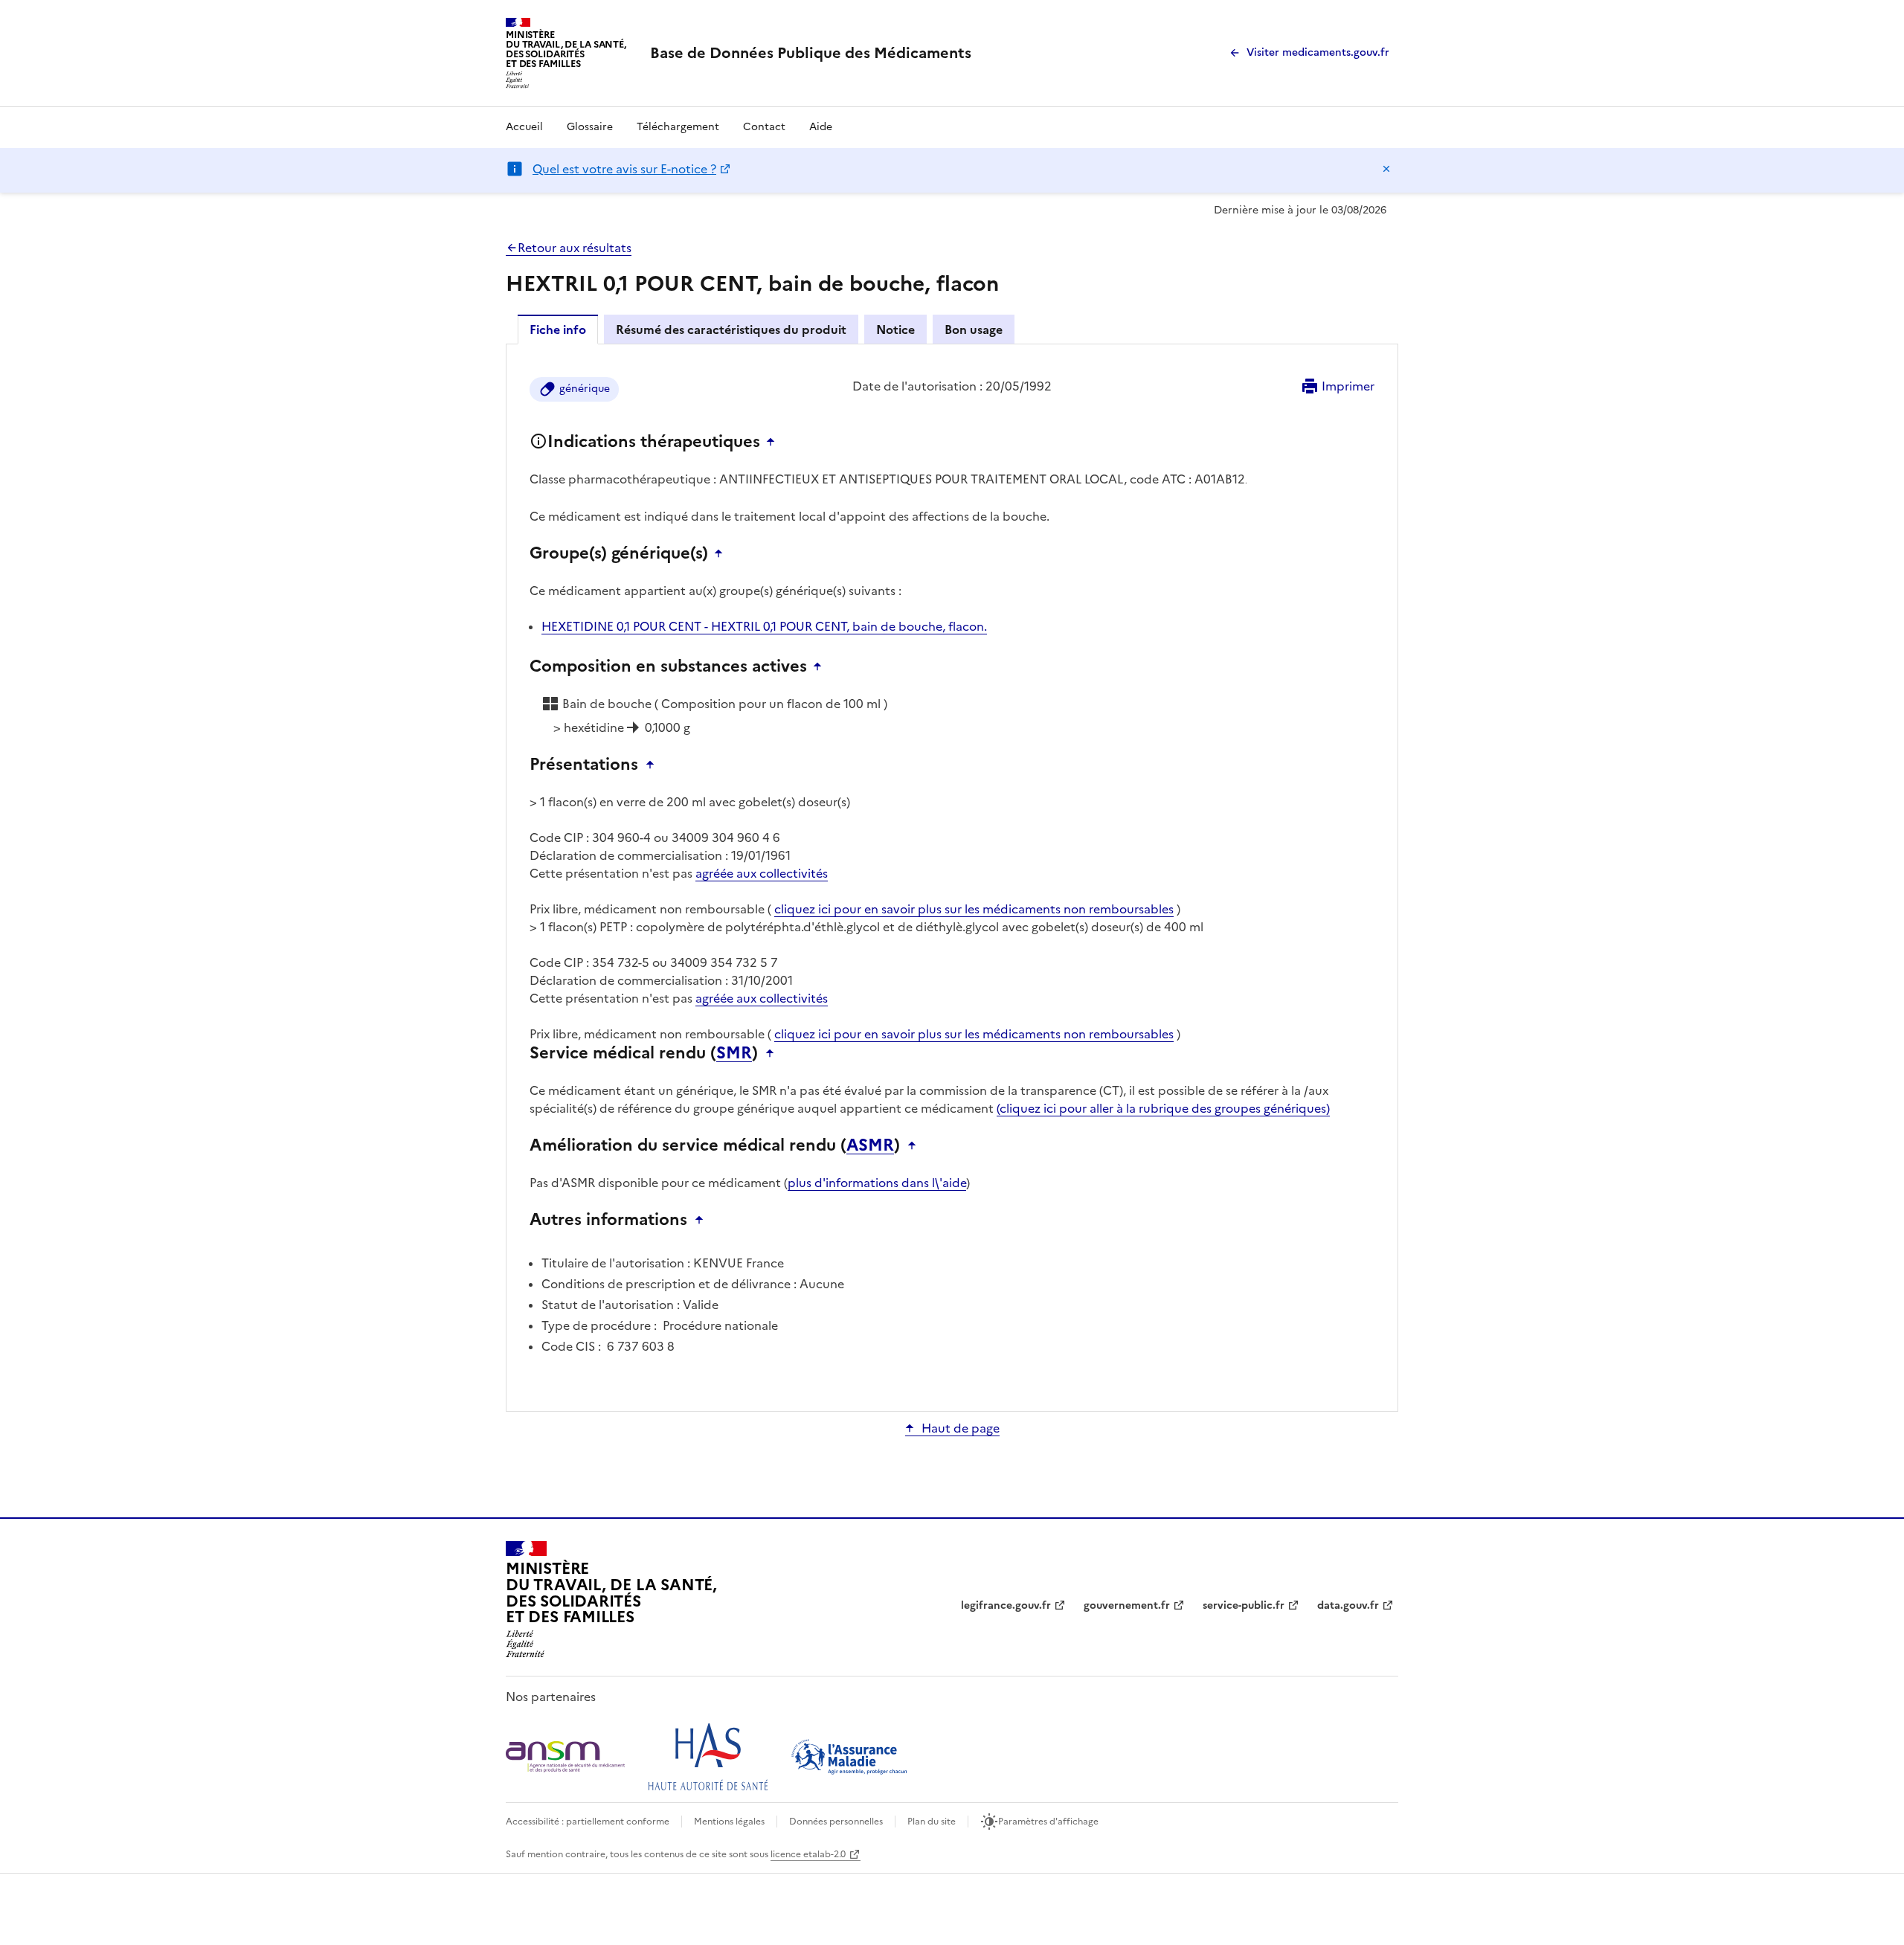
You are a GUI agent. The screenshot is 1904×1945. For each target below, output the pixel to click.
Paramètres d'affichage (1048, 1822)
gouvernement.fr (1127, 1605)
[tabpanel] (952, 877)
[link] (811, 53)
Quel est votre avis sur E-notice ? (624, 169)
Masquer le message (1386, 169)
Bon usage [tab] (974, 329)
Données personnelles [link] (836, 1822)
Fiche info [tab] (558, 329)
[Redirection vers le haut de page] (774, 442)
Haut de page (961, 1428)
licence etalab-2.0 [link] (808, 1854)
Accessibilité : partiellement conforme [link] (588, 1822)
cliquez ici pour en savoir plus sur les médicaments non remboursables (974, 909)
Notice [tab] (895, 329)
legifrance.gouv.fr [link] (1006, 1605)
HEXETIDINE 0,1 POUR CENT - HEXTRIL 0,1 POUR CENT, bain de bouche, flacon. (764, 626)
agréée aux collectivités (762, 873)
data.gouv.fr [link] (1348, 1605)
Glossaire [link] (590, 127)
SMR (734, 1053)
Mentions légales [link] (729, 1822)
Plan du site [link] (932, 1822)
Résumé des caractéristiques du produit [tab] (731, 329)
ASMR (870, 1145)
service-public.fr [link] (1244, 1605)
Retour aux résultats (575, 248)
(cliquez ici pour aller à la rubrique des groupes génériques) (1163, 1108)
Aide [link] (821, 127)
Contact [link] (764, 127)
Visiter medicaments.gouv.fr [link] (1318, 52)
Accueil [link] (524, 127)
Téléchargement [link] (678, 127)
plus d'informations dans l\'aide (877, 1183)
